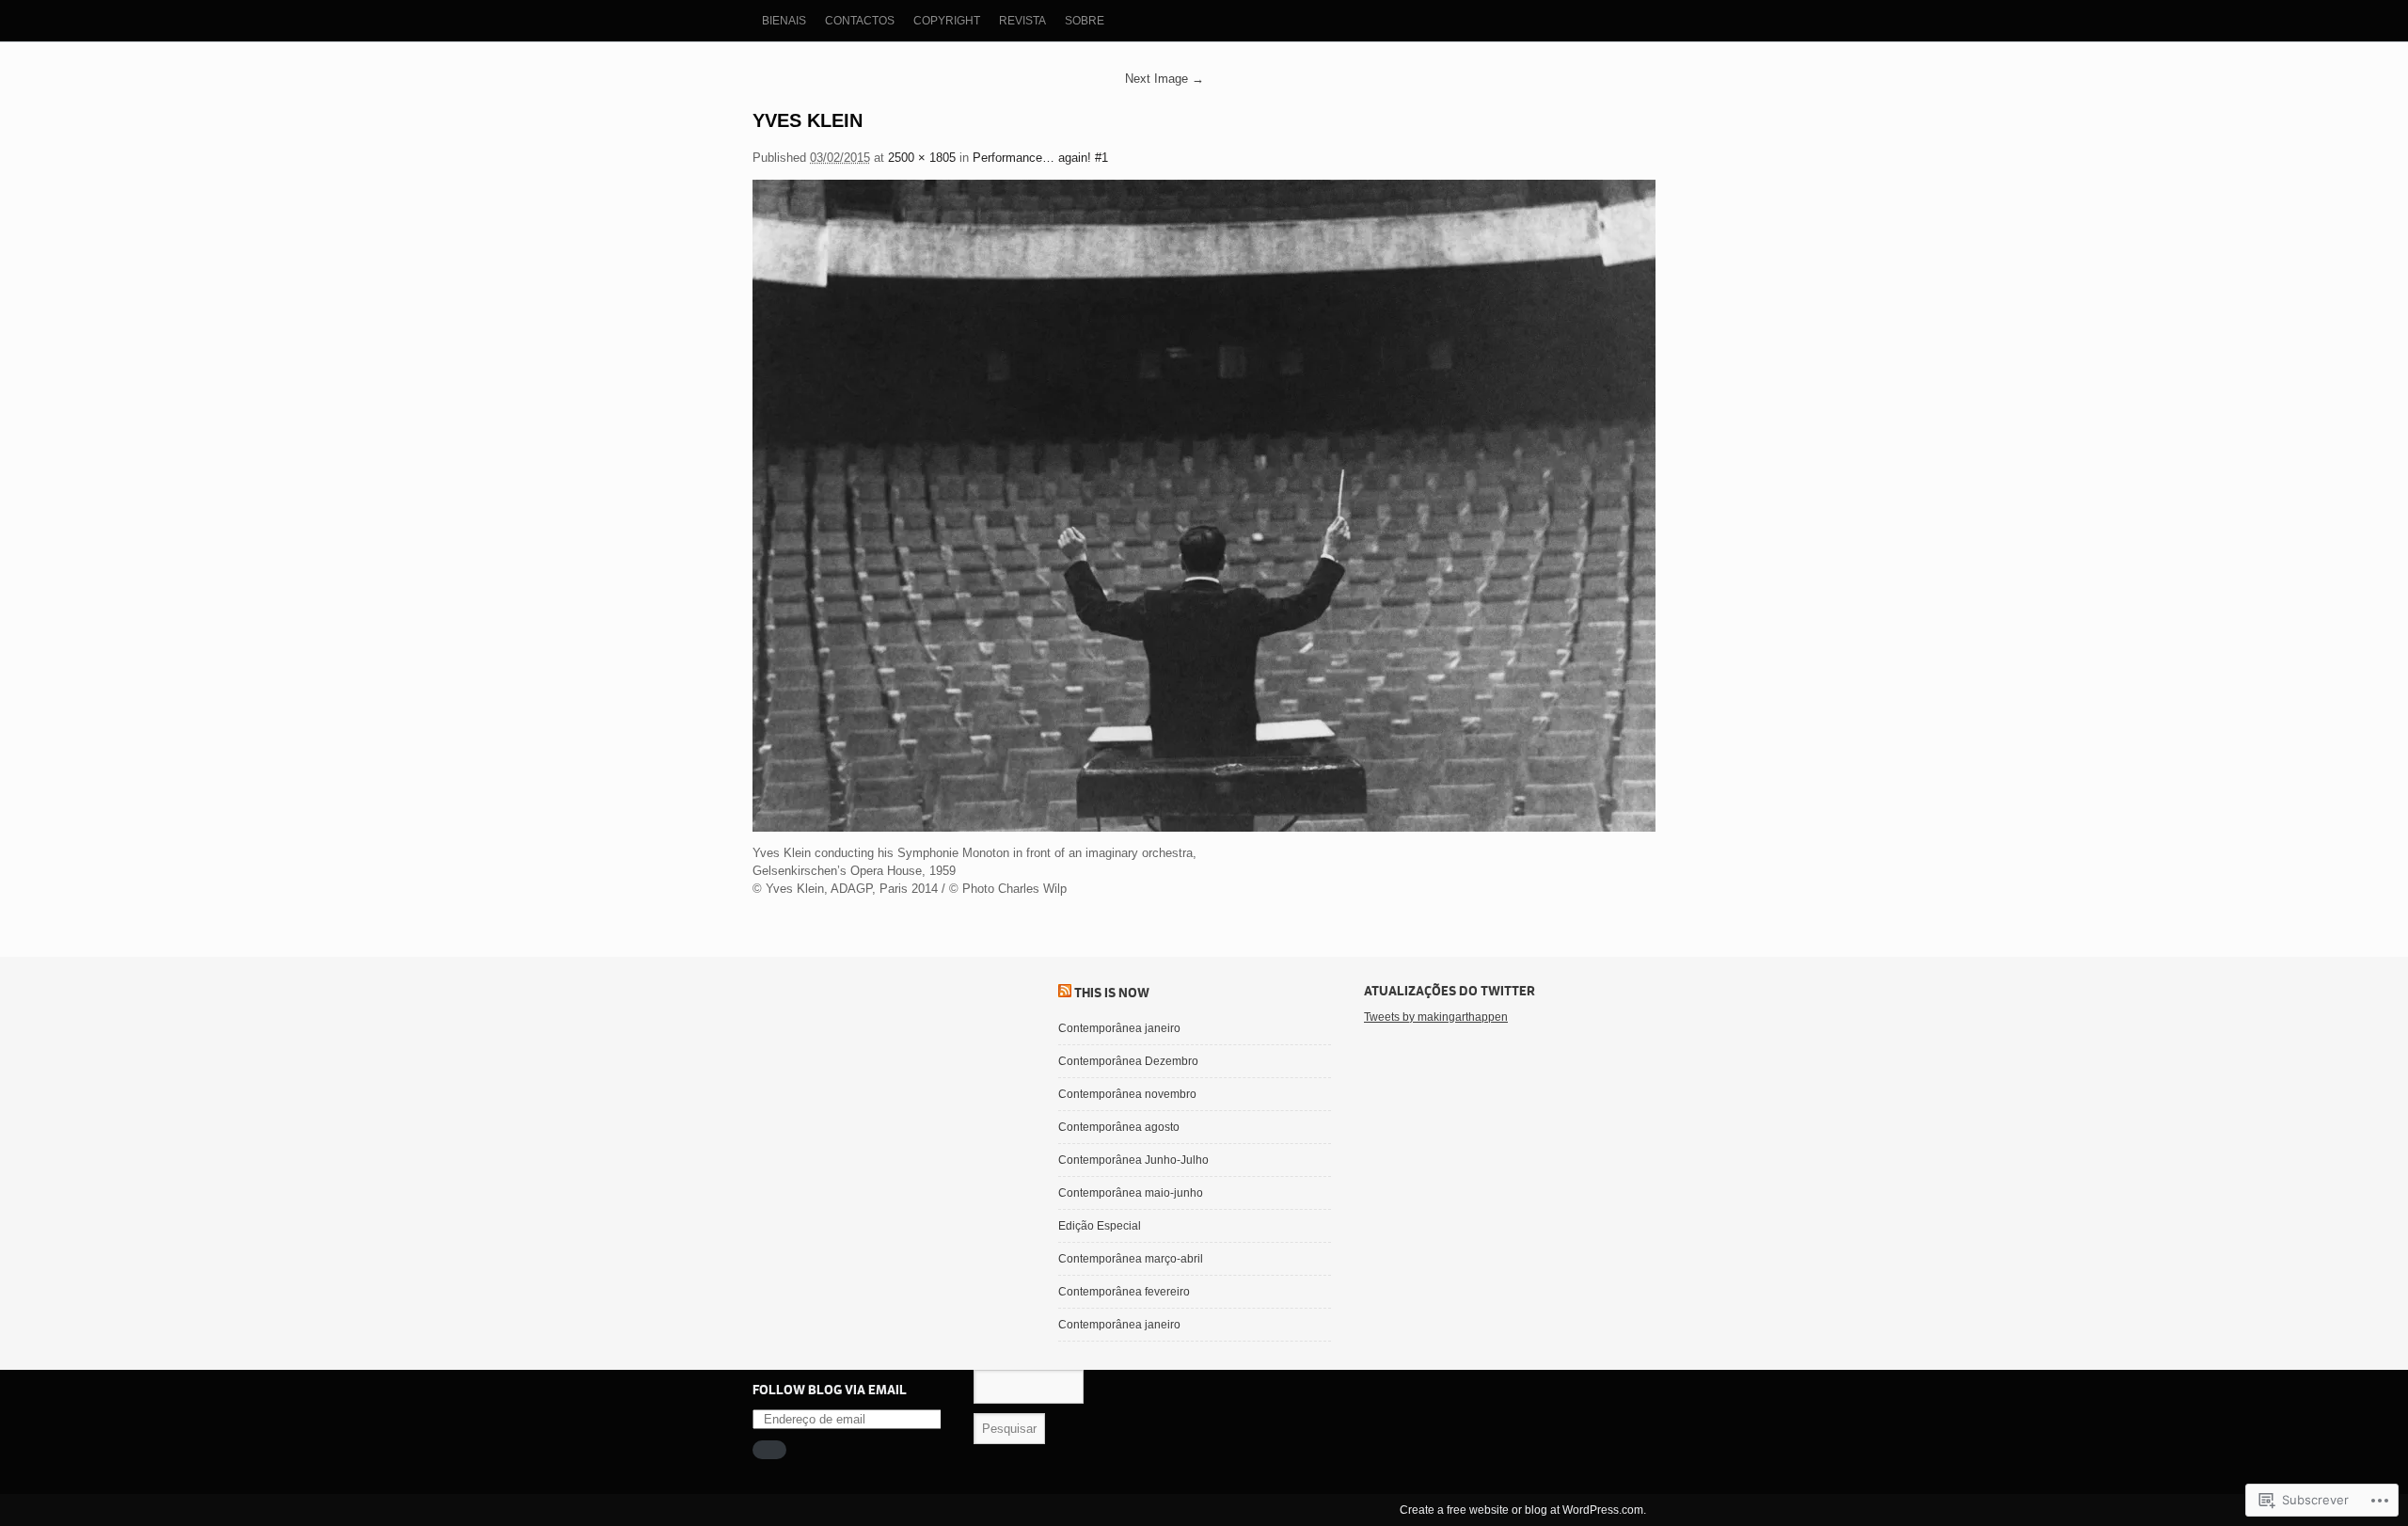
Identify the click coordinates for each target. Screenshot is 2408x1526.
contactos (860, 21)
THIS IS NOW (1112, 993)
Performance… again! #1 (1040, 158)
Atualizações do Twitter (1450, 991)
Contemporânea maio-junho (1131, 1193)
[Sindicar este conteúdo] (1065, 993)
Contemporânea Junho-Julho (1133, 1160)
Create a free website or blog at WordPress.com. (1523, 1510)
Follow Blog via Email (830, 1390)
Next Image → (1164, 79)
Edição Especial (1100, 1226)
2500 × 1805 (922, 158)
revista (1022, 21)
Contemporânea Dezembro (1128, 1061)
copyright (947, 21)
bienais (784, 21)
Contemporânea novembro (1127, 1094)
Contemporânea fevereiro (1124, 1292)
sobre (1085, 21)
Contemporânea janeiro (1119, 1028)
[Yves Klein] (1204, 506)
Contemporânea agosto (1119, 1127)
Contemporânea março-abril (1131, 1259)
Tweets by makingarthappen (1436, 1017)
